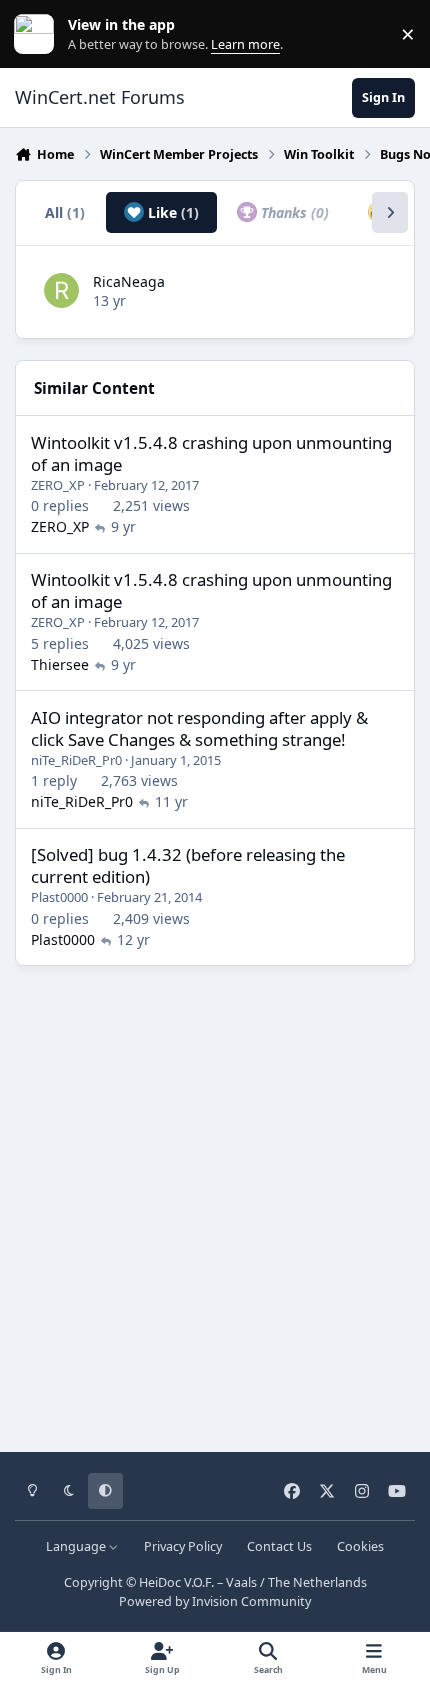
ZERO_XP (58, 485)
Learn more (38, 34)
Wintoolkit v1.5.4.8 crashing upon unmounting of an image (211, 453)
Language (77, 1546)
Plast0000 (59, 897)
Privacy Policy (183, 1546)
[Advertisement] (215, 1202)
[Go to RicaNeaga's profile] (61, 290)
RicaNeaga (129, 281)
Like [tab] (171, 212)
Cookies (360, 1546)
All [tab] (65, 212)
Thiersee (60, 664)
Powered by (215, 1601)
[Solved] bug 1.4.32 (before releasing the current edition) (188, 865)
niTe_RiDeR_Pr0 (76, 760)
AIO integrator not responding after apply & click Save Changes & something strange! (199, 728)
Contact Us (279, 1546)
